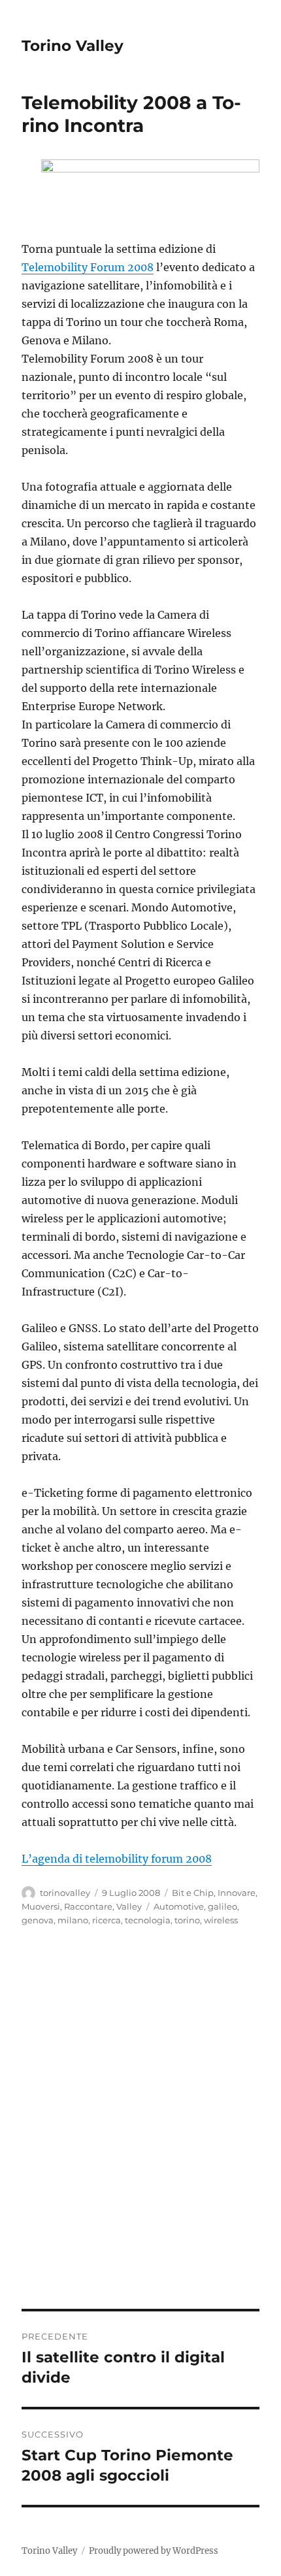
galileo (223, 1906)
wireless (221, 1920)
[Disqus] (140, 2127)
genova (38, 1920)
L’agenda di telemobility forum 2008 (117, 1859)
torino (187, 1920)
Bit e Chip (193, 1893)
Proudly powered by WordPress (154, 2551)
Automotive (179, 1906)
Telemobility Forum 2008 (88, 267)
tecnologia (148, 1920)
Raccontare (88, 1906)
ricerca (107, 1920)
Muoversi (41, 1906)
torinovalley (65, 1893)
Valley (129, 1906)
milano (73, 1920)
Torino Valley (73, 46)
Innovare (237, 1893)
